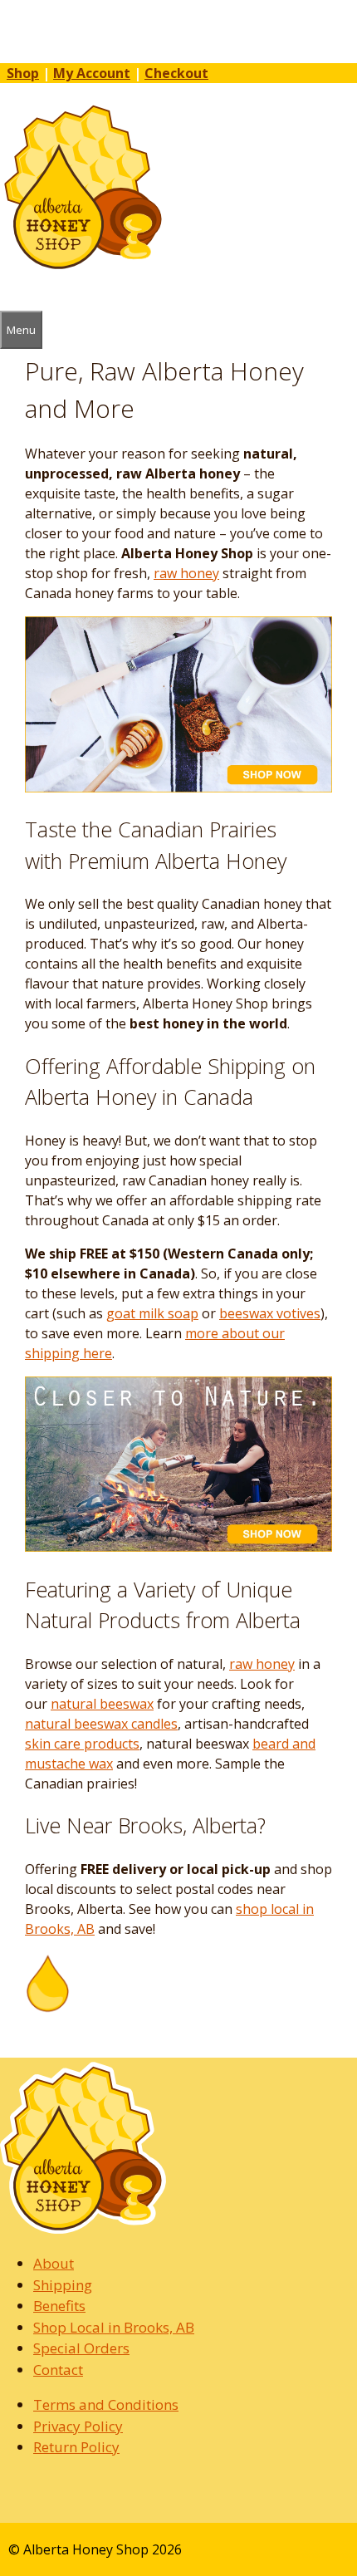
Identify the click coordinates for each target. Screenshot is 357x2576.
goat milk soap (152, 1313)
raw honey (186, 573)
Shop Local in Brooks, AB (114, 2327)
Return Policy (76, 2447)
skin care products (82, 1744)
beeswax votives (270, 1313)
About (54, 2263)
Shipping (63, 2285)
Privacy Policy (78, 2426)
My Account (92, 73)
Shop (23, 73)
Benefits (59, 2306)
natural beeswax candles (101, 1724)
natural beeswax (102, 1704)
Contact (58, 2370)
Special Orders (81, 2348)
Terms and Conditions (106, 2404)
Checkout (176, 73)
